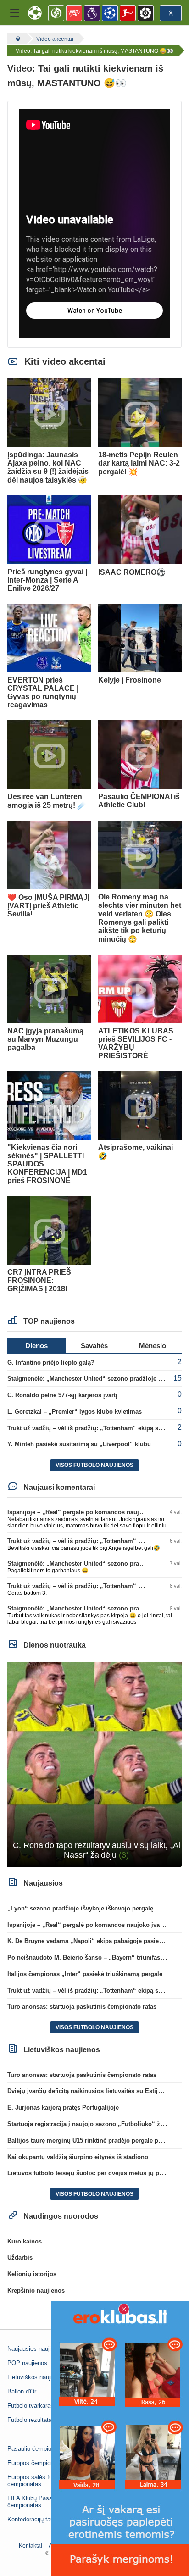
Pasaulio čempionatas (37, 2449)
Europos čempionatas (36, 2463)
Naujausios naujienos (36, 2349)
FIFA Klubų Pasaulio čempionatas (34, 2502)
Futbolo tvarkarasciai (35, 2406)
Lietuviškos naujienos (36, 2377)
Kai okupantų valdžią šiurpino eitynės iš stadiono (78, 2157)
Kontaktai (31, 2546)
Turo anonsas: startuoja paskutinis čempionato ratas (82, 2007)
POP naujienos (27, 2363)
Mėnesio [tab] (153, 1346)
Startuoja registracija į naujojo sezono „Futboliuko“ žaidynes (95, 2124)
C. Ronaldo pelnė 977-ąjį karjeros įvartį (62, 1395)
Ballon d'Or (22, 2391)
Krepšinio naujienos (36, 2290)
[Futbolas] (17, 39)
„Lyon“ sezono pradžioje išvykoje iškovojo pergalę (80, 1908)
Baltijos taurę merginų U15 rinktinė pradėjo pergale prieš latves (97, 2140)
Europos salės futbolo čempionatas (36, 2481)
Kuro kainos (25, 2241)
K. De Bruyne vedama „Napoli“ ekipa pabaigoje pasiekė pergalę (98, 1941)
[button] (15, 13)
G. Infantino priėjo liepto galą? (51, 1363)
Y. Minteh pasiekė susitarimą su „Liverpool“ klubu (79, 1444)
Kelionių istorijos (32, 2274)
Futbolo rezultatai (30, 2420)
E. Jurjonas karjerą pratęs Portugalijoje (63, 2107)
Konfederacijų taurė (33, 2519)
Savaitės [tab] (94, 1346)
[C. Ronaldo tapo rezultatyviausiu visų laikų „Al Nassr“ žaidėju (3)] (94, 1764)
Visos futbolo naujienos (94, 1465)
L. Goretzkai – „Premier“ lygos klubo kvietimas (75, 1412)
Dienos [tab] (36, 1346)
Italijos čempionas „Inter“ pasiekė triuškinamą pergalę (85, 1974)
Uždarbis (20, 2257)
